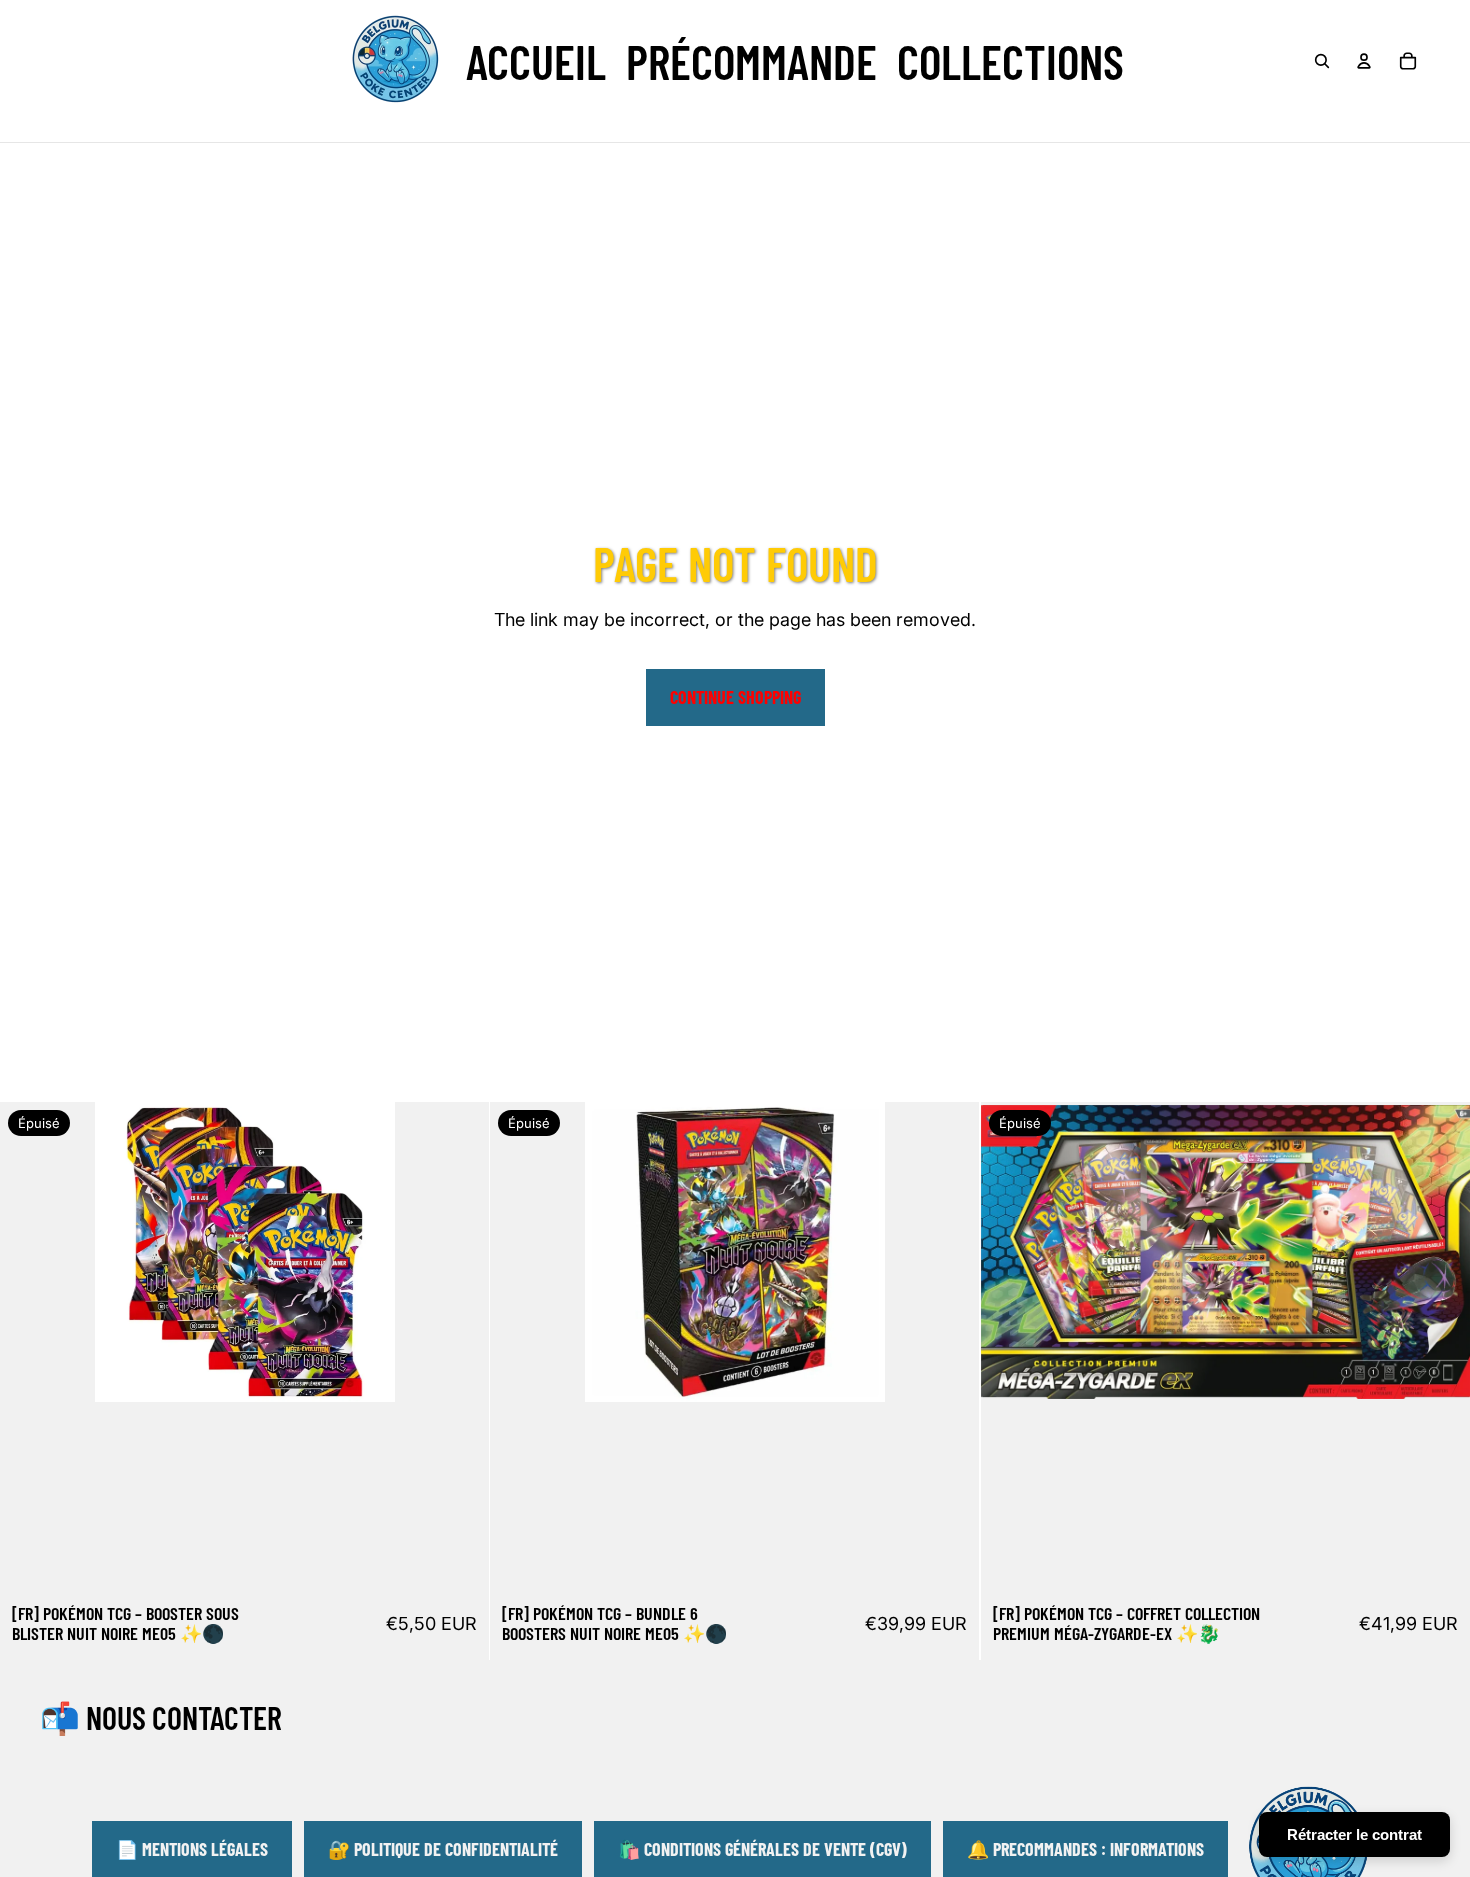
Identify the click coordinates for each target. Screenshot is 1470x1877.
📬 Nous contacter (161, 1717)
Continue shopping (735, 697)
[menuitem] (536, 61)
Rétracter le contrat (1354, 1834)
